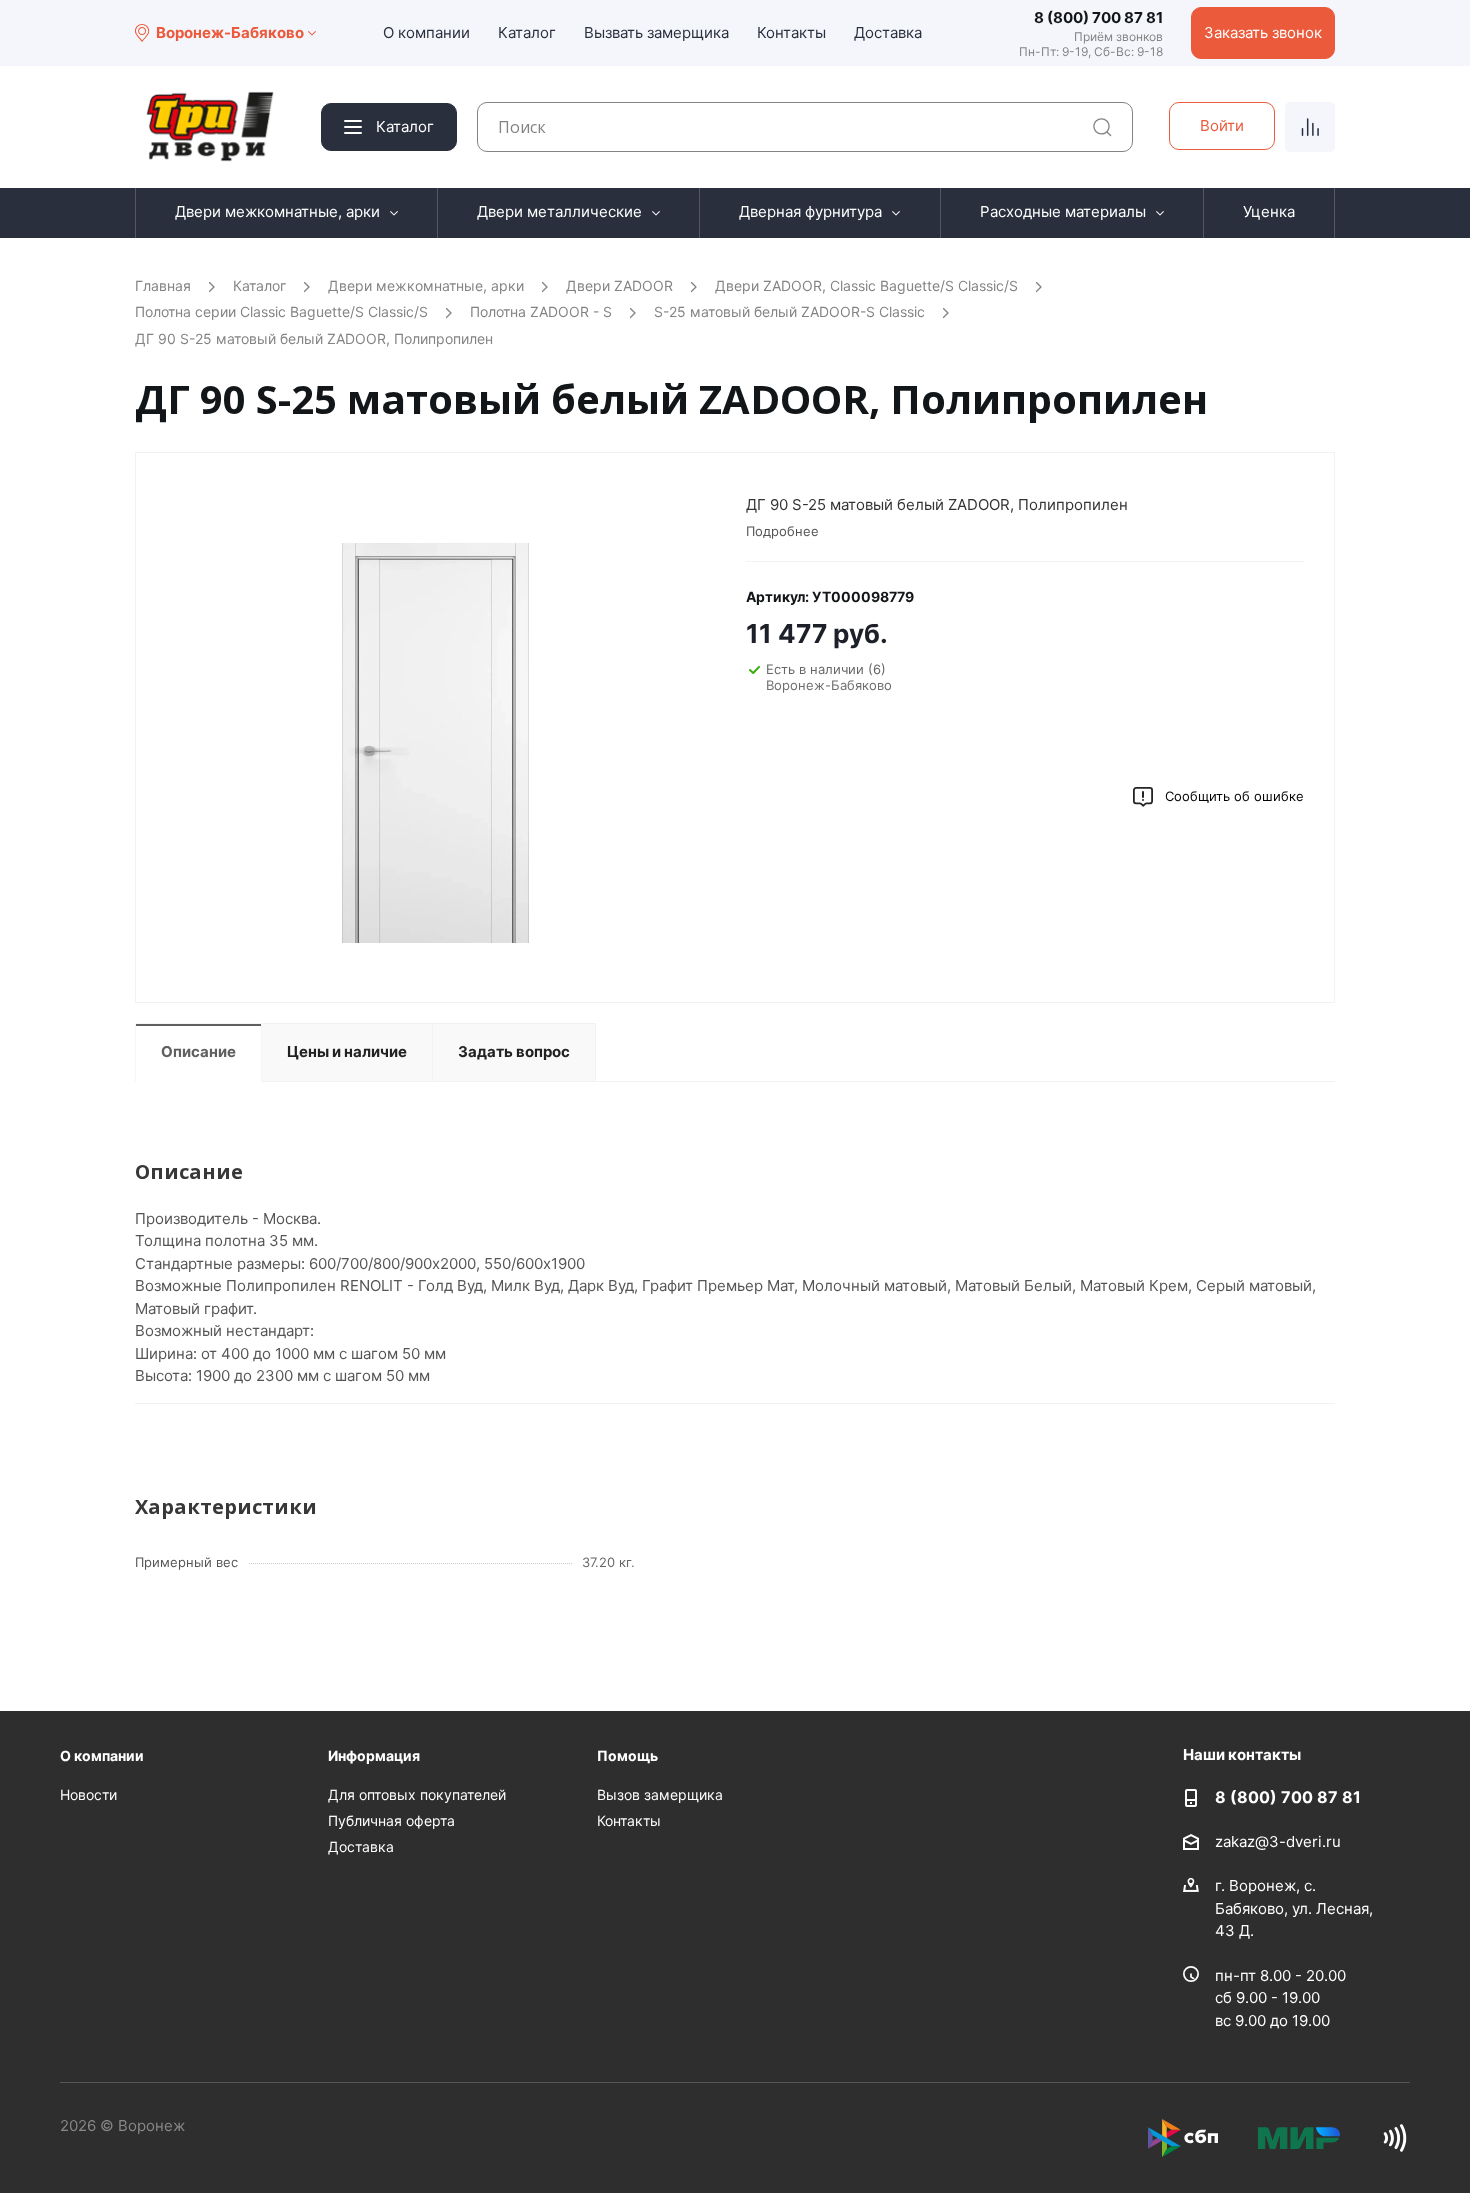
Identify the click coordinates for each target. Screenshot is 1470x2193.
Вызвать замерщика (656, 32)
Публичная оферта (391, 1820)
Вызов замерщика (660, 1794)
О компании (426, 32)
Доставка (888, 32)
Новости (88, 1794)
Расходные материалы (1063, 211)
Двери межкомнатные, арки (277, 211)
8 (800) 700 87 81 (1098, 17)
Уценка (1269, 211)
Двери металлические (559, 211)
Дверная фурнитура (810, 211)
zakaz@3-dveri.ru (1278, 1841)
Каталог (527, 32)
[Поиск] (1102, 127)
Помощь (627, 1755)
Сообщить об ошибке (1234, 796)
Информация (374, 1755)
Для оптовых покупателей (417, 1794)
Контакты (791, 32)
